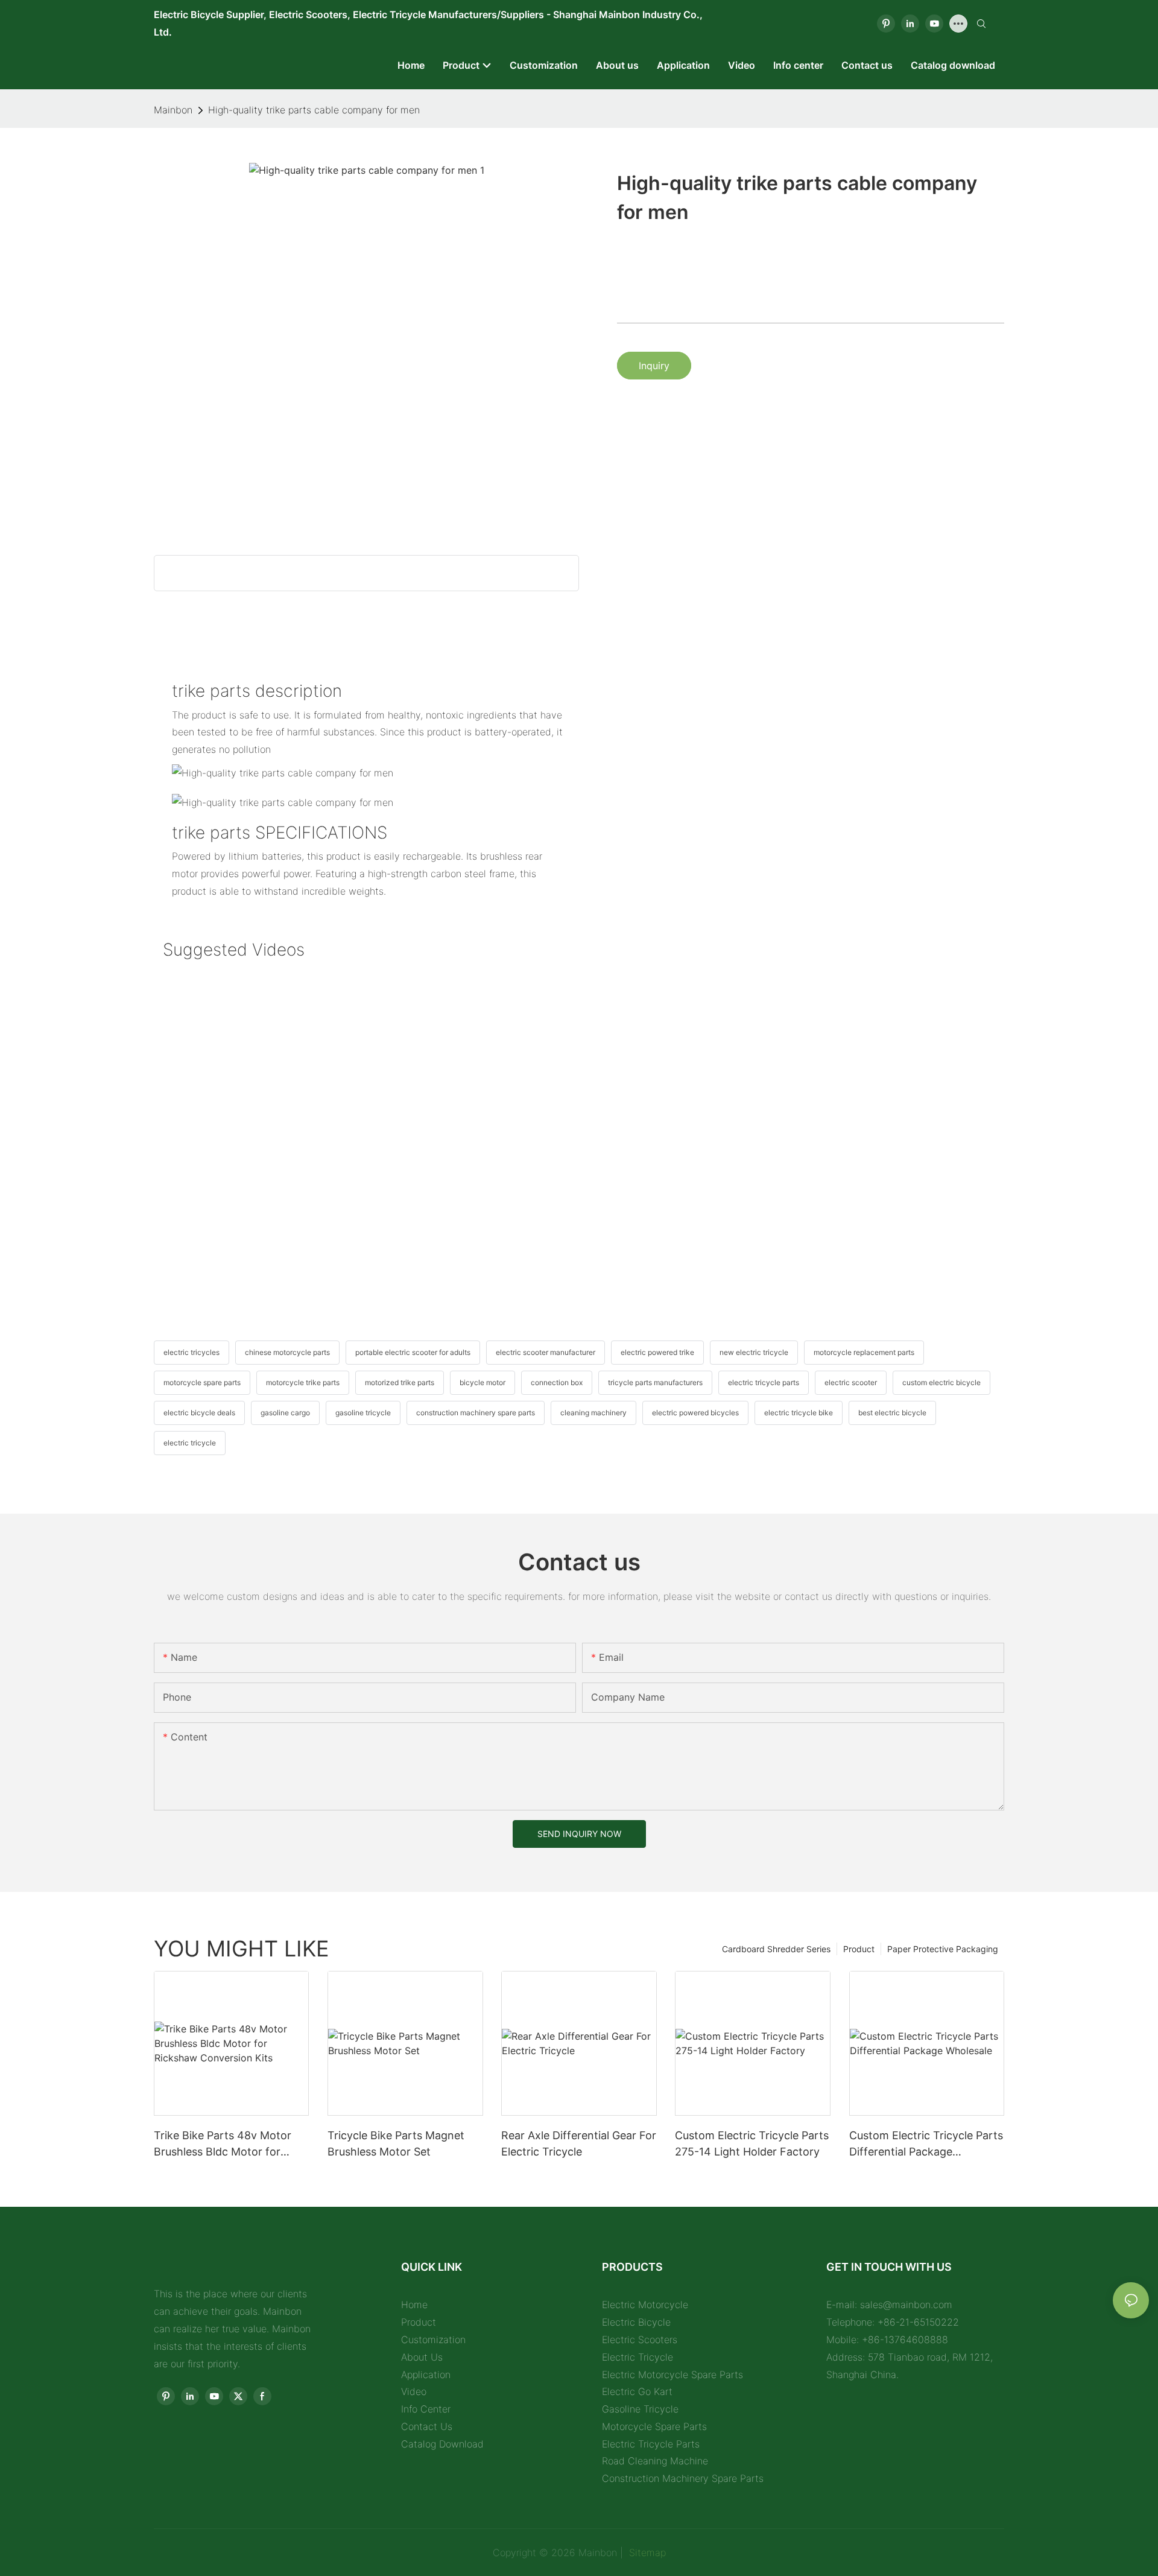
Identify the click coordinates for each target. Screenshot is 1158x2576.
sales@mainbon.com (906, 2305)
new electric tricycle (754, 1352)
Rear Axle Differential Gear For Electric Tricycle (579, 2143)
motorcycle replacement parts (864, 1352)
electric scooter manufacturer (546, 1352)
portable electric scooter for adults (413, 1352)
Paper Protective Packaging (943, 1949)
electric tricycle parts (764, 1382)
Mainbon (173, 110)
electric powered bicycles (695, 1413)
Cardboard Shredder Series (776, 1949)
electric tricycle (190, 1443)
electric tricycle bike (799, 1413)
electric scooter (851, 1382)
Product (859, 1949)
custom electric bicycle (941, 1382)
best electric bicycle (892, 1413)
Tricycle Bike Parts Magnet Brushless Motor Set (396, 2143)
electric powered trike (657, 1352)
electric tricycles (191, 1352)
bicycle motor (482, 1382)
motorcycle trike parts (303, 1382)
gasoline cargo (285, 1413)
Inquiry (654, 366)
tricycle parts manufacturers (655, 1382)
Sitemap (646, 2552)
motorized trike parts (400, 1382)
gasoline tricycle (363, 1413)
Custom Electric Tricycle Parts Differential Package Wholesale (926, 2144)
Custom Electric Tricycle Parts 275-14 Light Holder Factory (752, 2143)
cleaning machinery (593, 1413)
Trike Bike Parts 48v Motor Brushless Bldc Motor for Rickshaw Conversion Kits (223, 2144)
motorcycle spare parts (202, 1382)
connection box (557, 1382)
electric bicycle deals (199, 1413)
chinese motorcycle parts (287, 1352)
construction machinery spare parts (476, 1413)
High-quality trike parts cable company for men (314, 110)
